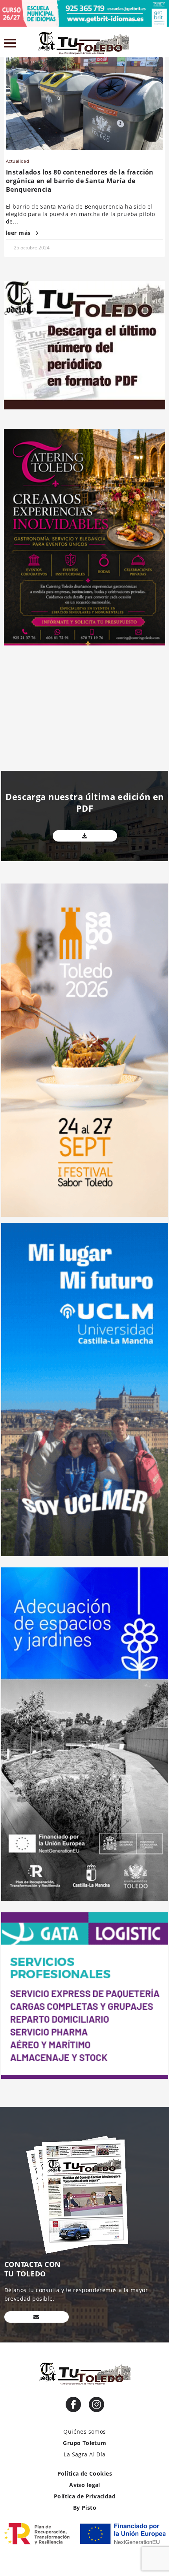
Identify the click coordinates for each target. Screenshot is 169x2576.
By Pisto (85, 2508)
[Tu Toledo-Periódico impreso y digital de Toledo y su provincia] (84, 43)
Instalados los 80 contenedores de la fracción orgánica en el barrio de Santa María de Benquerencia (80, 181)
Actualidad (17, 161)
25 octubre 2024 (32, 248)
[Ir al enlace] (73, 2404)
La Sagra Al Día (84, 2454)
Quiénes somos (84, 2431)
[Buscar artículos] (161, 45)
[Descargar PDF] (85, 836)
